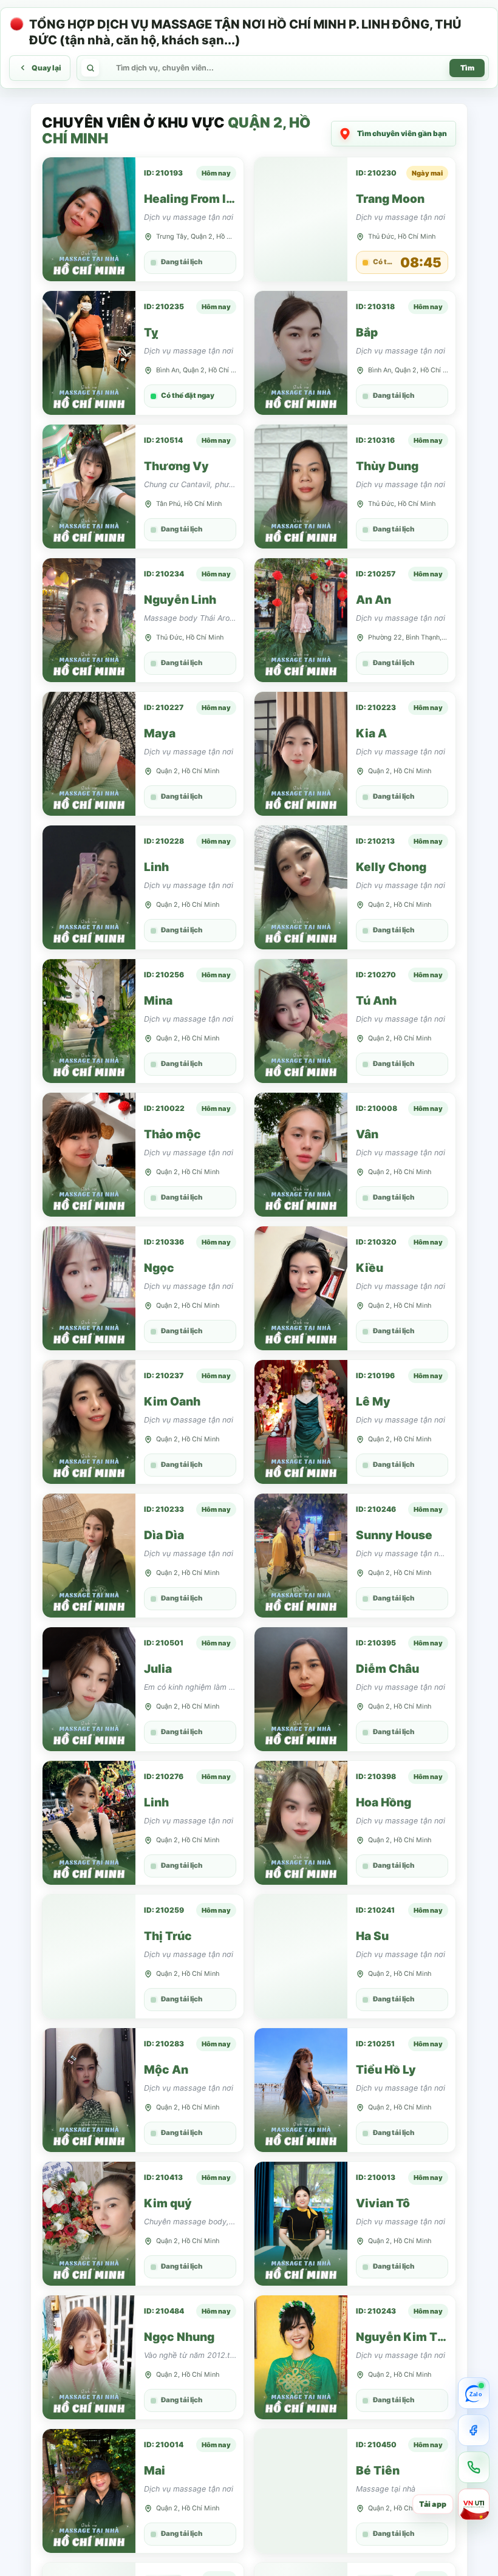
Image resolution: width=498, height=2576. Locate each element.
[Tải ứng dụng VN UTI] (474, 2504)
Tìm (467, 68)
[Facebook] (474, 2430)
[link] (143, 219)
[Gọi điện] (474, 2467)
